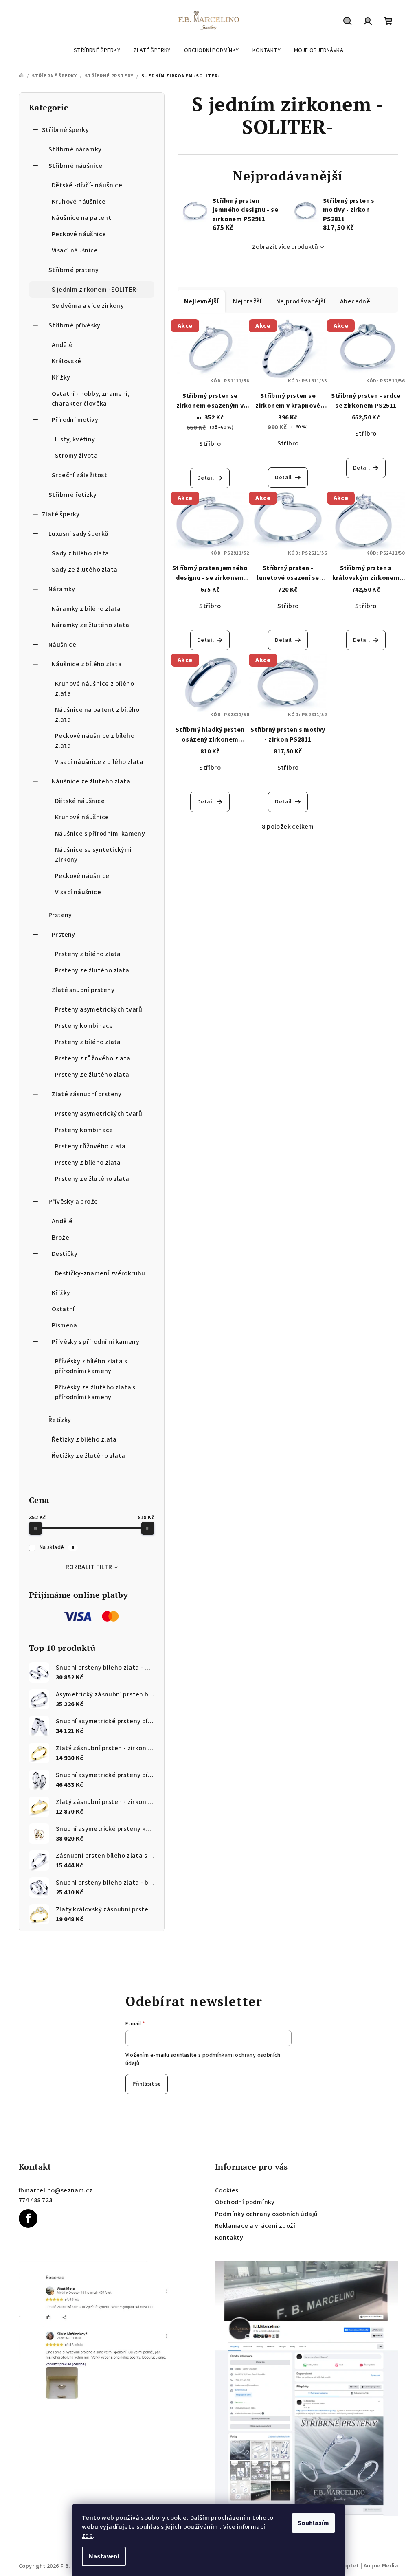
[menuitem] (97, 50)
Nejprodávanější (301, 301)
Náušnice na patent (81, 218)
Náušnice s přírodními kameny (100, 834)
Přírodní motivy (75, 420)
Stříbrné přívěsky (75, 325)
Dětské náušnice (80, 801)
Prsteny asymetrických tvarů (99, 1009)
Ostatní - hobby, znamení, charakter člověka (91, 399)
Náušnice (62, 645)
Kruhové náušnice (79, 202)
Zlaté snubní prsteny (83, 990)
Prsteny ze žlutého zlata (92, 970)
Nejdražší (247, 301)
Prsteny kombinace (84, 1026)
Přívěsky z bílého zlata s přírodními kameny (91, 1366)
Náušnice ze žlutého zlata (91, 781)
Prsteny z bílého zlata (88, 954)
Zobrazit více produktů (285, 247)
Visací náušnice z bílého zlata (99, 762)
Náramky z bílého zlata (86, 609)
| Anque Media (379, 2566)
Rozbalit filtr (89, 1567)
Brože (60, 1238)
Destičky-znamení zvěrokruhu (100, 1273)
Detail (205, 478)
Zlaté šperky (61, 514)
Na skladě (57, 1547)
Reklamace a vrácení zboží (255, 2226)
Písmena (65, 1325)
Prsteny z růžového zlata (93, 1058)
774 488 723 (35, 2200)
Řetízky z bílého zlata (84, 1439)
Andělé (62, 345)
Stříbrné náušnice (76, 166)
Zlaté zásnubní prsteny (87, 1094)
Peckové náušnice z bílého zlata (95, 741)
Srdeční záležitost (79, 475)
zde (87, 2536)
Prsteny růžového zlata (90, 1146)
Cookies (227, 2190)
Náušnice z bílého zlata (87, 664)
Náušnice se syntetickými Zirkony (93, 855)
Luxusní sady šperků (79, 534)
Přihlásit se (147, 2084)
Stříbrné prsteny (74, 270)
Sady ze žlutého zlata (84, 570)
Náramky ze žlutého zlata (91, 625)
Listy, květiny (75, 439)
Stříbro (210, 444)
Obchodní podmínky (245, 2202)
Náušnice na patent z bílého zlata (97, 715)
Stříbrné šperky (65, 130)
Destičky (65, 1254)
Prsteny (60, 915)
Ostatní (63, 1309)
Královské (67, 361)
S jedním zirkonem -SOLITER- (95, 290)
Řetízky (60, 1420)
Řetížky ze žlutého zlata (89, 1456)
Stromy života (76, 456)
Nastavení (104, 2556)
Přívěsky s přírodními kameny (95, 1342)
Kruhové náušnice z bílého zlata (94, 689)
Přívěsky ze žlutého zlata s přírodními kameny (95, 1392)
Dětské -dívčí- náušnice (87, 185)
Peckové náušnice (79, 234)
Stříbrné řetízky (72, 495)
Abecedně (355, 301)
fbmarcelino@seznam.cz (56, 2190)
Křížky (61, 377)
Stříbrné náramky (75, 149)
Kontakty (229, 2238)
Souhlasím (313, 2523)
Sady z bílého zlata (80, 553)
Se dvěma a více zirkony (88, 306)
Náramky (62, 589)
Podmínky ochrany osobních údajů (266, 2214)
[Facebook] (28, 2218)
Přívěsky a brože (73, 1202)
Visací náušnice (75, 250)
